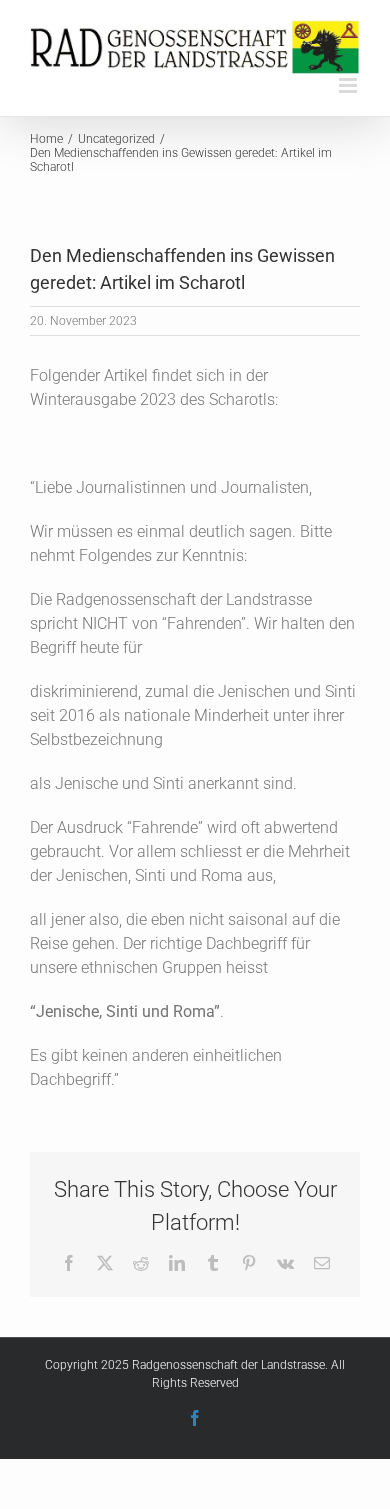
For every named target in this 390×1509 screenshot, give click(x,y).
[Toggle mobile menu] (349, 85)
